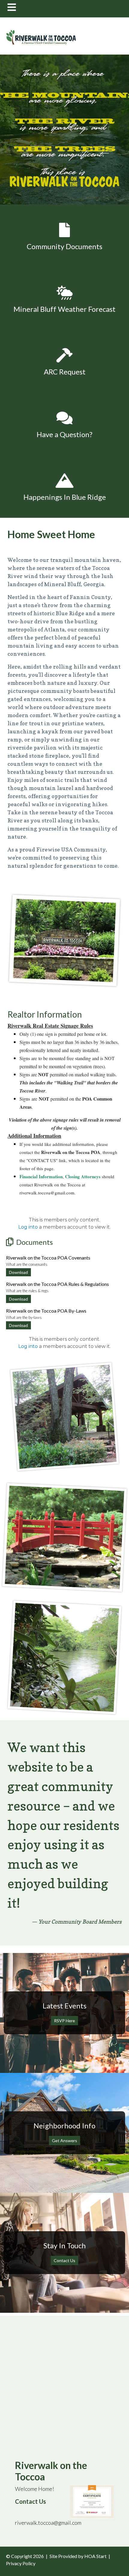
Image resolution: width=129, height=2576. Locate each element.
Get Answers (64, 2141)
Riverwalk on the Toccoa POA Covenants (48, 1258)
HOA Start (95, 2556)
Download (18, 1272)
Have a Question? (64, 434)
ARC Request (65, 372)
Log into (28, 1227)
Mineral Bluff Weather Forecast (64, 309)
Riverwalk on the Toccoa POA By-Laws (46, 1311)
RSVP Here (64, 2021)
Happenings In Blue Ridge (65, 497)
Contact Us (64, 2260)
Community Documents (64, 246)
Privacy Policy (21, 2563)
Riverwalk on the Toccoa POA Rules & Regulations (57, 1284)
